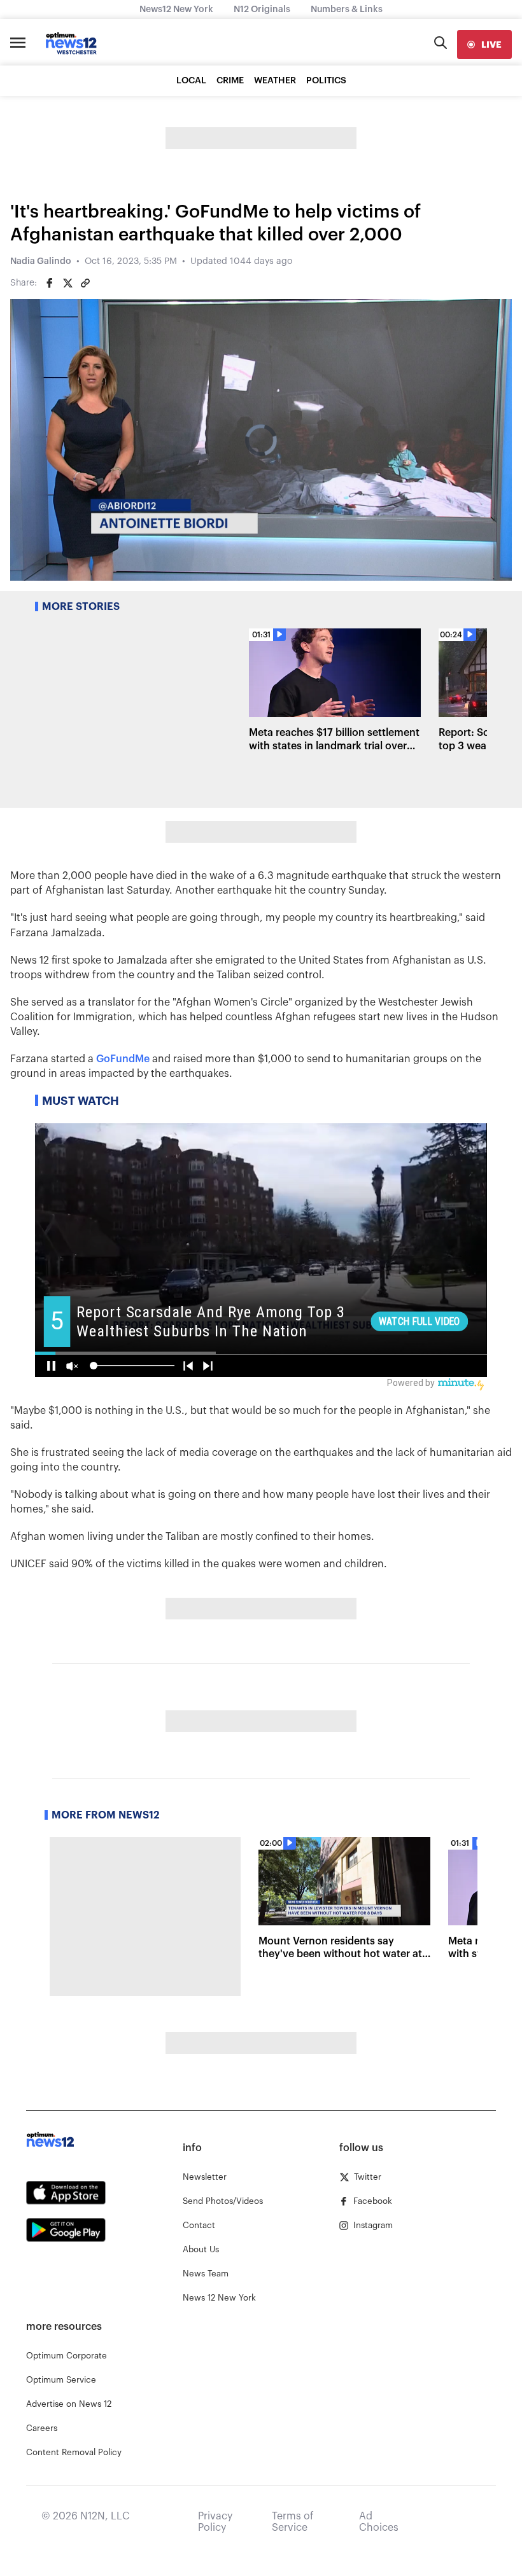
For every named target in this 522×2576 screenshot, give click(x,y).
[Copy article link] (85, 283)
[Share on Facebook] (50, 283)
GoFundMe (123, 1059)
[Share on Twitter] (67, 283)
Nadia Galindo (41, 261)
